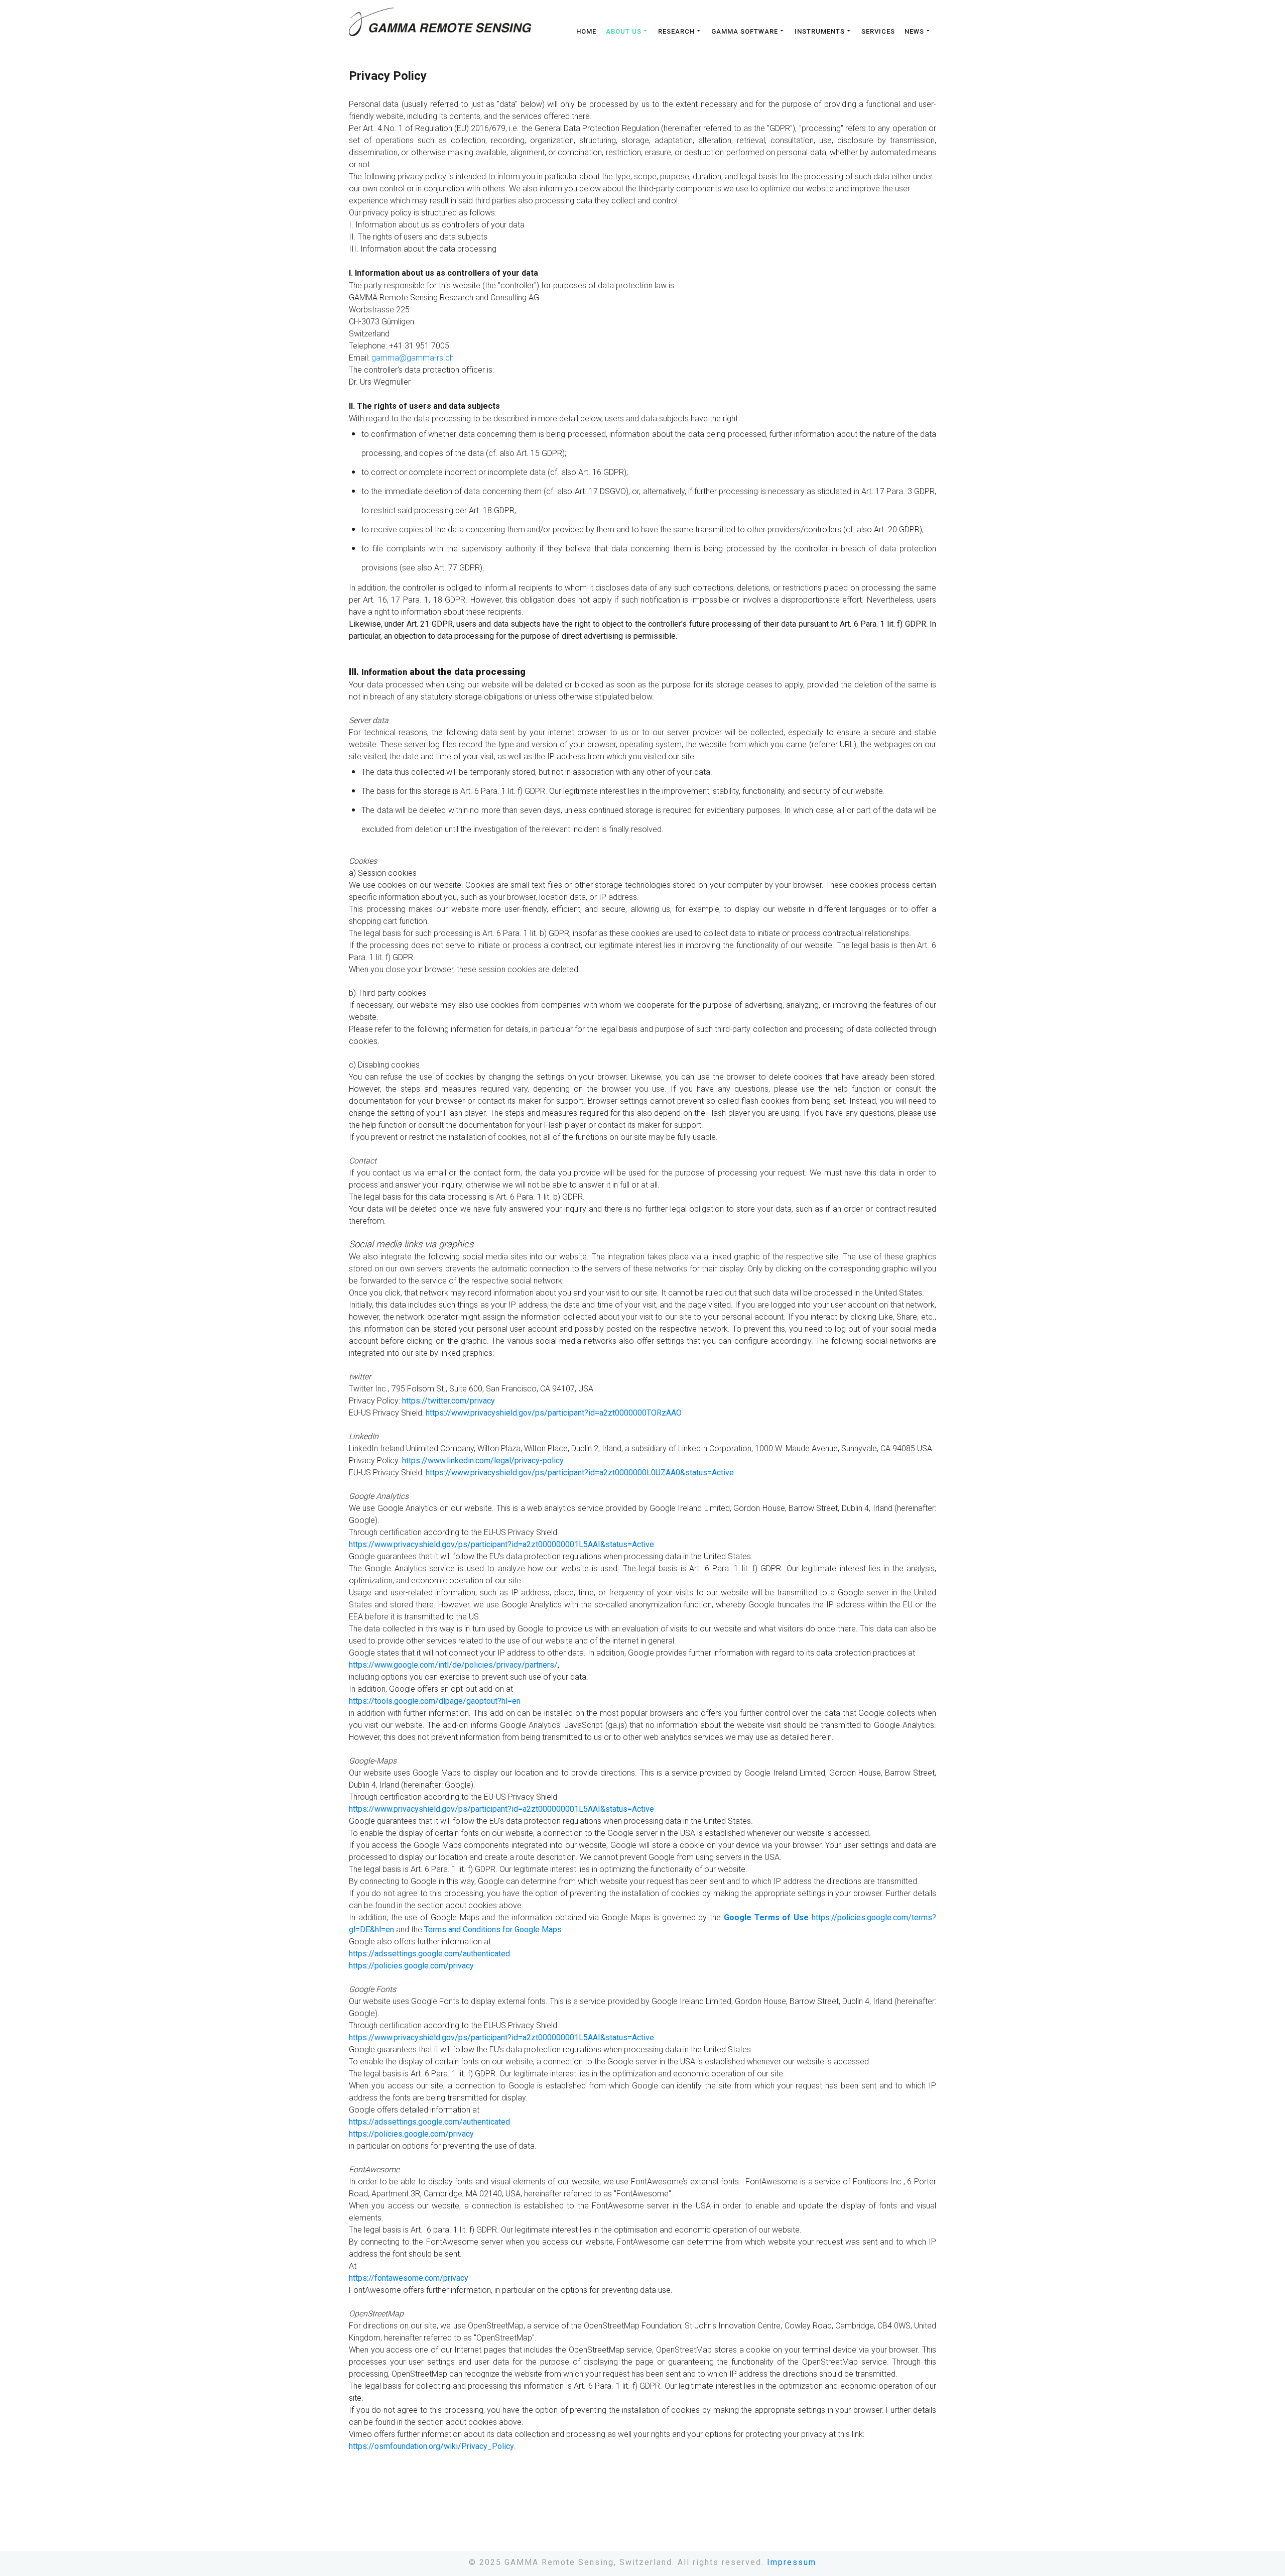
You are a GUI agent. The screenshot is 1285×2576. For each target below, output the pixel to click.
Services (878, 32)
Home (586, 32)
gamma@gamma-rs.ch (413, 358)
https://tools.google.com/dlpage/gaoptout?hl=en (435, 1701)
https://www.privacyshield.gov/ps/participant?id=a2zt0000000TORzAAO (554, 1413)
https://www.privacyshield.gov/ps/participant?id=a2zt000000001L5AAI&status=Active (501, 1544)
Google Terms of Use (766, 1917)
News (914, 31)
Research (676, 31)
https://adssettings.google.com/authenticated (429, 1954)
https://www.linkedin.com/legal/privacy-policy (483, 1460)
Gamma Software (745, 31)
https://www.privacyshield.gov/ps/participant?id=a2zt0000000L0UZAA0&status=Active (580, 1473)
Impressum (792, 2562)
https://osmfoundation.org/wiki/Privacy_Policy (431, 2446)
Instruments (820, 31)
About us (624, 31)
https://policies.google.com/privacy (411, 1966)
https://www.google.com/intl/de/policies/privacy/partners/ (453, 1665)
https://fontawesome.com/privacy (409, 2278)
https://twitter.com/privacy (448, 1401)
